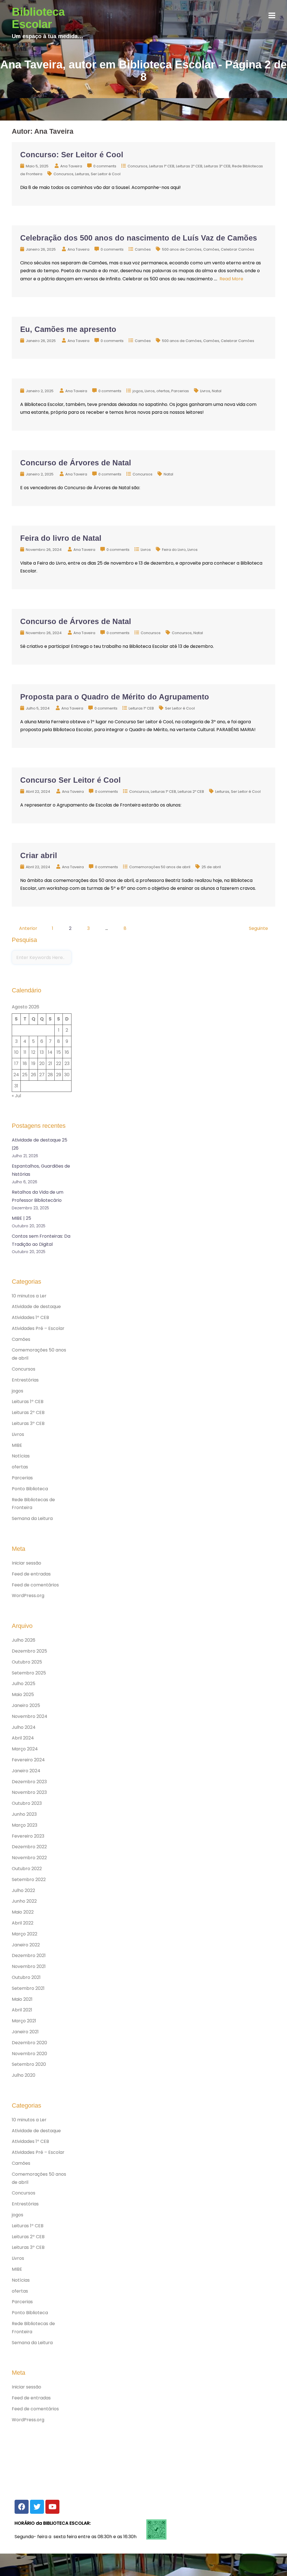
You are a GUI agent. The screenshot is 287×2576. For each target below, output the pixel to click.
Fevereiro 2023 (28, 1836)
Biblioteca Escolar (38, 18)
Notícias (21, 1456)
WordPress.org (28, 1596)
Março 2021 (24, 2021)
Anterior (28, 928)
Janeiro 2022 (26, 1945)
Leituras (82, 174)
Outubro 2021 (26, 1977)
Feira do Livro (174, 550)
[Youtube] (52, 2507)
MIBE (17, 1445)
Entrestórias (25, 1380)
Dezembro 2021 (29, 1955)
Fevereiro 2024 (28, 1760)
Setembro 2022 (29, 1880)
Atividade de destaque (36, 1307)
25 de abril (211, 867)
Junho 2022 (24, 1901)
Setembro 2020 (29, 2064)
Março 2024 (25, 1749)
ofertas (163, 391)
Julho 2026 (24, 1640)
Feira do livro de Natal (61, 538)
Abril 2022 (23, 1923)
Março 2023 (25, 1825)
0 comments (105, 166)
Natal (217, 391)
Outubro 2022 (27, 1869)
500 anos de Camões (182, 249)
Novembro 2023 (29, 1792)
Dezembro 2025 (29, 1651)
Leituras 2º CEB (189, 166)
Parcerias (180, 391)
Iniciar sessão (26, 1563)
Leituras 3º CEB (217, 166)
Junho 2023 (24, 1814)
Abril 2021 (22, 2010)
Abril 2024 (23, 1738)
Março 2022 (25, 1934)
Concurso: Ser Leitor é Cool (72, 155)
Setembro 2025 (29, 1673)
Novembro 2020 (29, 2054)
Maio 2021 (22, 1999)
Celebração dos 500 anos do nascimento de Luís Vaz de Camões (139, 238)
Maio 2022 (23, 1912)
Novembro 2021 (29, 1966)
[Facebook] (22, 2507)
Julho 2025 (24, 1684)
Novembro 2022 (29, 1858)
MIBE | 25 (21, 1218)
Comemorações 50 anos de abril (160, 867)
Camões (143, 249)
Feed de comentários (35, 1585)
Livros (150, 391)
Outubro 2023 (27, 1803)
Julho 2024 (24, 1727)
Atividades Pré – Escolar (38, 1328)
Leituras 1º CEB (162, 166)
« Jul (16, 1096)
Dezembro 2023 (29, 1782)
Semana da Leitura (32, 1518)
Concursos (137, 166)
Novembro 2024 (30, 1716)
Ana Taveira (71, 166)
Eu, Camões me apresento (68, 329)
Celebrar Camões (238, 249)
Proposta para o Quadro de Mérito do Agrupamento (115, 697)
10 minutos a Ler (29, 1296)
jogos (138, 391)
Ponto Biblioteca (30, 1489)
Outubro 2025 (27, 1662)
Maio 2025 (23, 1694)
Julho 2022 (23, 1890)
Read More (231, 279)
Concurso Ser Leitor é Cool (70, 780)
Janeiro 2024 (26, 1771)
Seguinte (258, 928)
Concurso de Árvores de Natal (76, 463)
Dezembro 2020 (29, 2043)
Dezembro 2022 (29, 1847)
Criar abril (39, 856)
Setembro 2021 (28, 1988)
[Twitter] (37, 2507)
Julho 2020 (24, 2075)
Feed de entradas (31, 1574)
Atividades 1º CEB (30, 1317)
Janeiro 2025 (26, 1705)
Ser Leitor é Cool (106, 174)
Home (144, 92)
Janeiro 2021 (25, 2032)
